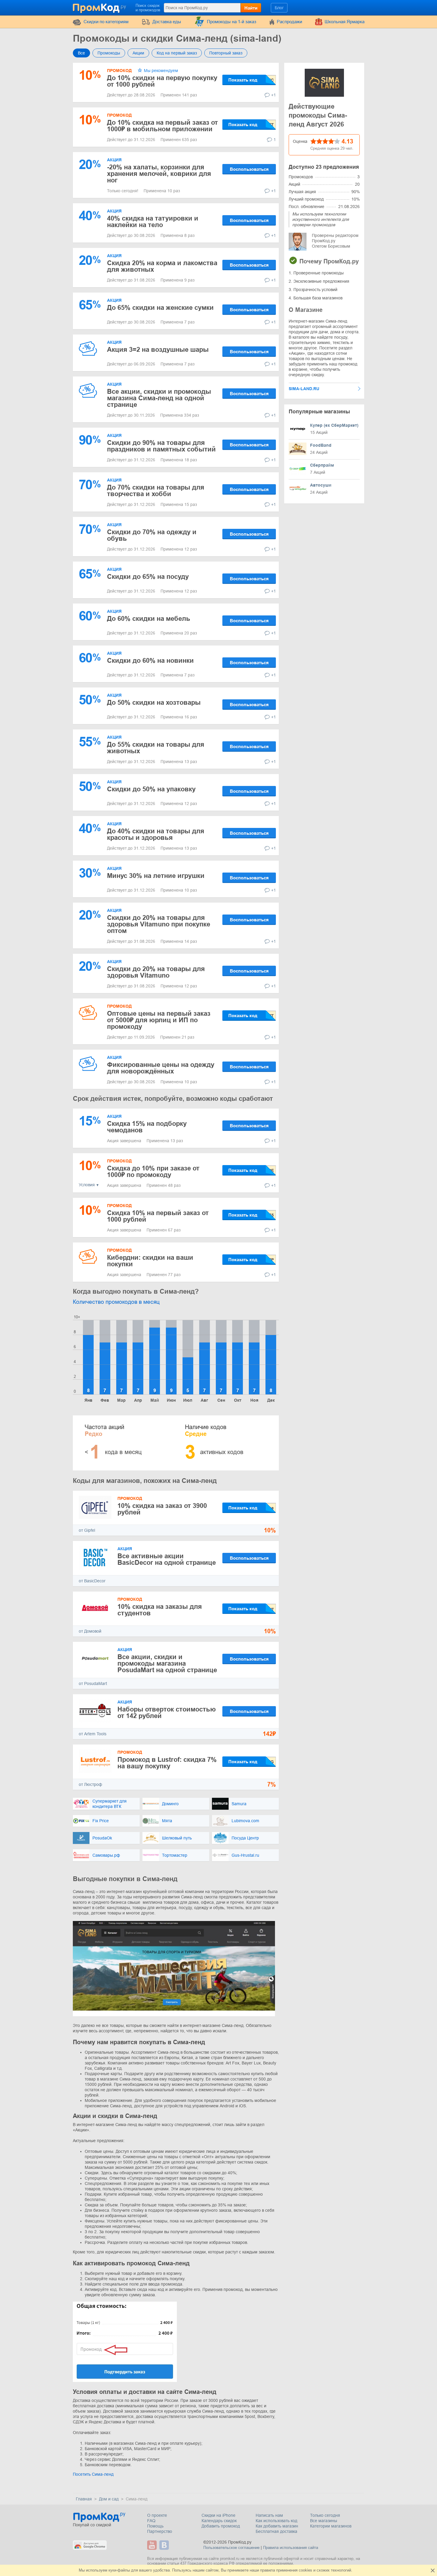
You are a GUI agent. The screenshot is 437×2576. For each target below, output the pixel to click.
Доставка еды (167, 22)
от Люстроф (91, 1784)
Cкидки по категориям (106, 22)
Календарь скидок (219, 2521)
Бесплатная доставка (276, 2531)
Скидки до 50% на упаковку (151, 789)
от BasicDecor (92, 1581)
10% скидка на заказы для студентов (160, 1610)
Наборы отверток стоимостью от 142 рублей (167, 1713)
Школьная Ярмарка (345, 22)
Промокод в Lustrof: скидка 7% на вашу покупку (167, 1763)
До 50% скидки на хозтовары (154, 702)
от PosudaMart (93, 1684)
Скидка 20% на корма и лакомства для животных (162, 266)
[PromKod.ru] (100, 7)
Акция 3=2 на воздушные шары (158, 350)
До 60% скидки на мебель (149, 619)
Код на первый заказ (177, 53)
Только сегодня (325, 2515)
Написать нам (269, 2515)
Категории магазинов (331, 2526)
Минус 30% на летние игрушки (156, 876)
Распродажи (289, 22)
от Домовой (90, 1631)
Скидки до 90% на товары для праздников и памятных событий (161, 446)
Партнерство (160, 2531)
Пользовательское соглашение (231, 2548)
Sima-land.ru (304, 389)
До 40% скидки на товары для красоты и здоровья (156, 834)
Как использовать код (276, 2521)
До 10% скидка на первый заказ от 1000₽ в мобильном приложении (162, 126)
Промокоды (109, 53)
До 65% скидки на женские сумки (160, 308)
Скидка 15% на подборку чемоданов (147, 1127)
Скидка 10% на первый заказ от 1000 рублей (158, 1216)
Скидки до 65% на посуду (148, 577)
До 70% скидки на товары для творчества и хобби (156, 491)
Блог (279, 8)
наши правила (262, 2570)
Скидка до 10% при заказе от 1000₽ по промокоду (153, 1171)
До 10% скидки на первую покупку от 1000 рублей (162, 81)
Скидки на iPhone (218, 2515)
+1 (273, 95)
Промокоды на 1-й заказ (232, 22)
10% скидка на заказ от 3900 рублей (162, 1509)
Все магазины (324, 2521)
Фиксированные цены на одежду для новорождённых (161, 1068)
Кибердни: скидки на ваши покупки (150, 1261)
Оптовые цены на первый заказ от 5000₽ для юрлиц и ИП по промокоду (159, 1020)
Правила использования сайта (291, 2548)
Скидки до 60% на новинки (150, 661)
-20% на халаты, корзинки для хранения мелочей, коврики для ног (159, 174)
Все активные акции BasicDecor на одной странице (167, 1559)
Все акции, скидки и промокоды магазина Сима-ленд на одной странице (159, 398)
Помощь (155, 2526)
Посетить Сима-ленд (93, 2474)
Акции (138, 53)
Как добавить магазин (277, 2526)
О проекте (157, 2515)
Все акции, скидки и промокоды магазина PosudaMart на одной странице (167, 1663)
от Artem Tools (93, 1734)
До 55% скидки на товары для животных (156, 748)
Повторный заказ (226, 53)
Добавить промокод (221, 2526)
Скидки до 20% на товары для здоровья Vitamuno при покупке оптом (159, 924)
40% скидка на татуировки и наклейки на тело (153, 222)
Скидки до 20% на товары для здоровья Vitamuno (156, 972)
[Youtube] (153, 2545)
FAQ (151, 2521)
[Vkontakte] (165, 2545)
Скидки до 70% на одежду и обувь (152, 535)
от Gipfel (87, 1530)
